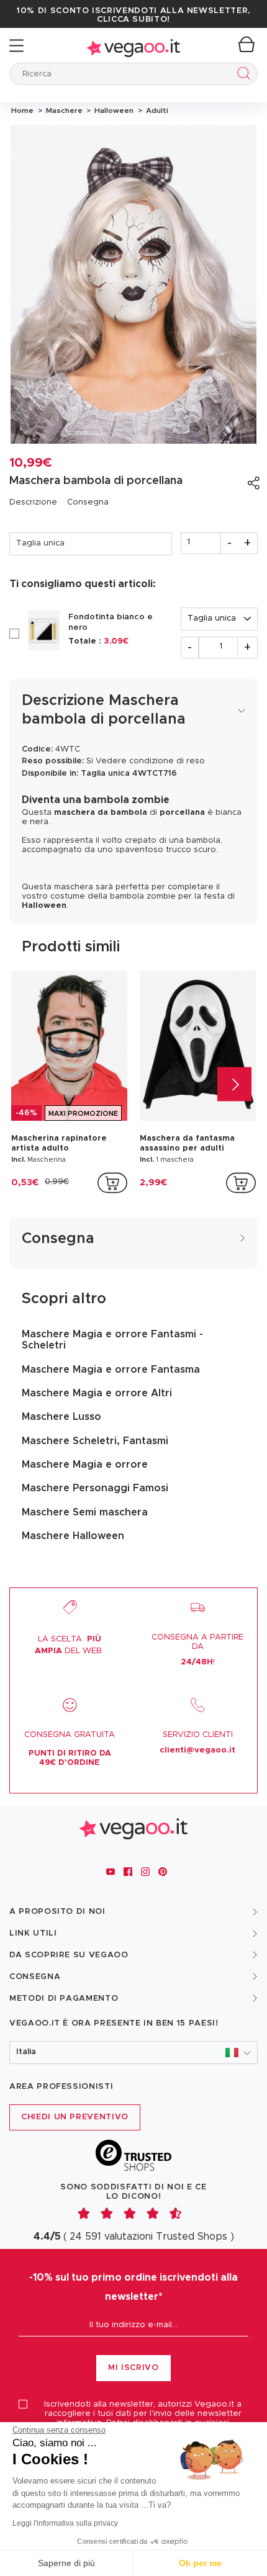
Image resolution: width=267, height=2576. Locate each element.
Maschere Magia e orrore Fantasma (111, 1370)
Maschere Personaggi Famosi (95, 1488)
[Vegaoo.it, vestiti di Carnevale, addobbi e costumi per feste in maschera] (133, 46)
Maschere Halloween (73, 1536)
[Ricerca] (241, 75)
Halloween (113, 110)
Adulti (155, 110)
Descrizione (33, 502)
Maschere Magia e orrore (85, 1465)
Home (22, 110)
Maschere (63, 110)
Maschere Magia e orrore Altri (97, 1393)
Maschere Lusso (61, 1417)
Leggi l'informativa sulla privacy (65, 2523)
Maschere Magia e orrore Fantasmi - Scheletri (112, 1340)
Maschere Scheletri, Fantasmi (95, 1441)
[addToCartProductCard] (112, 1183)
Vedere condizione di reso (150, 761)
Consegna (88, 502)
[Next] (234, 1084)
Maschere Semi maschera (85, 1512)
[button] (133, 2053)
